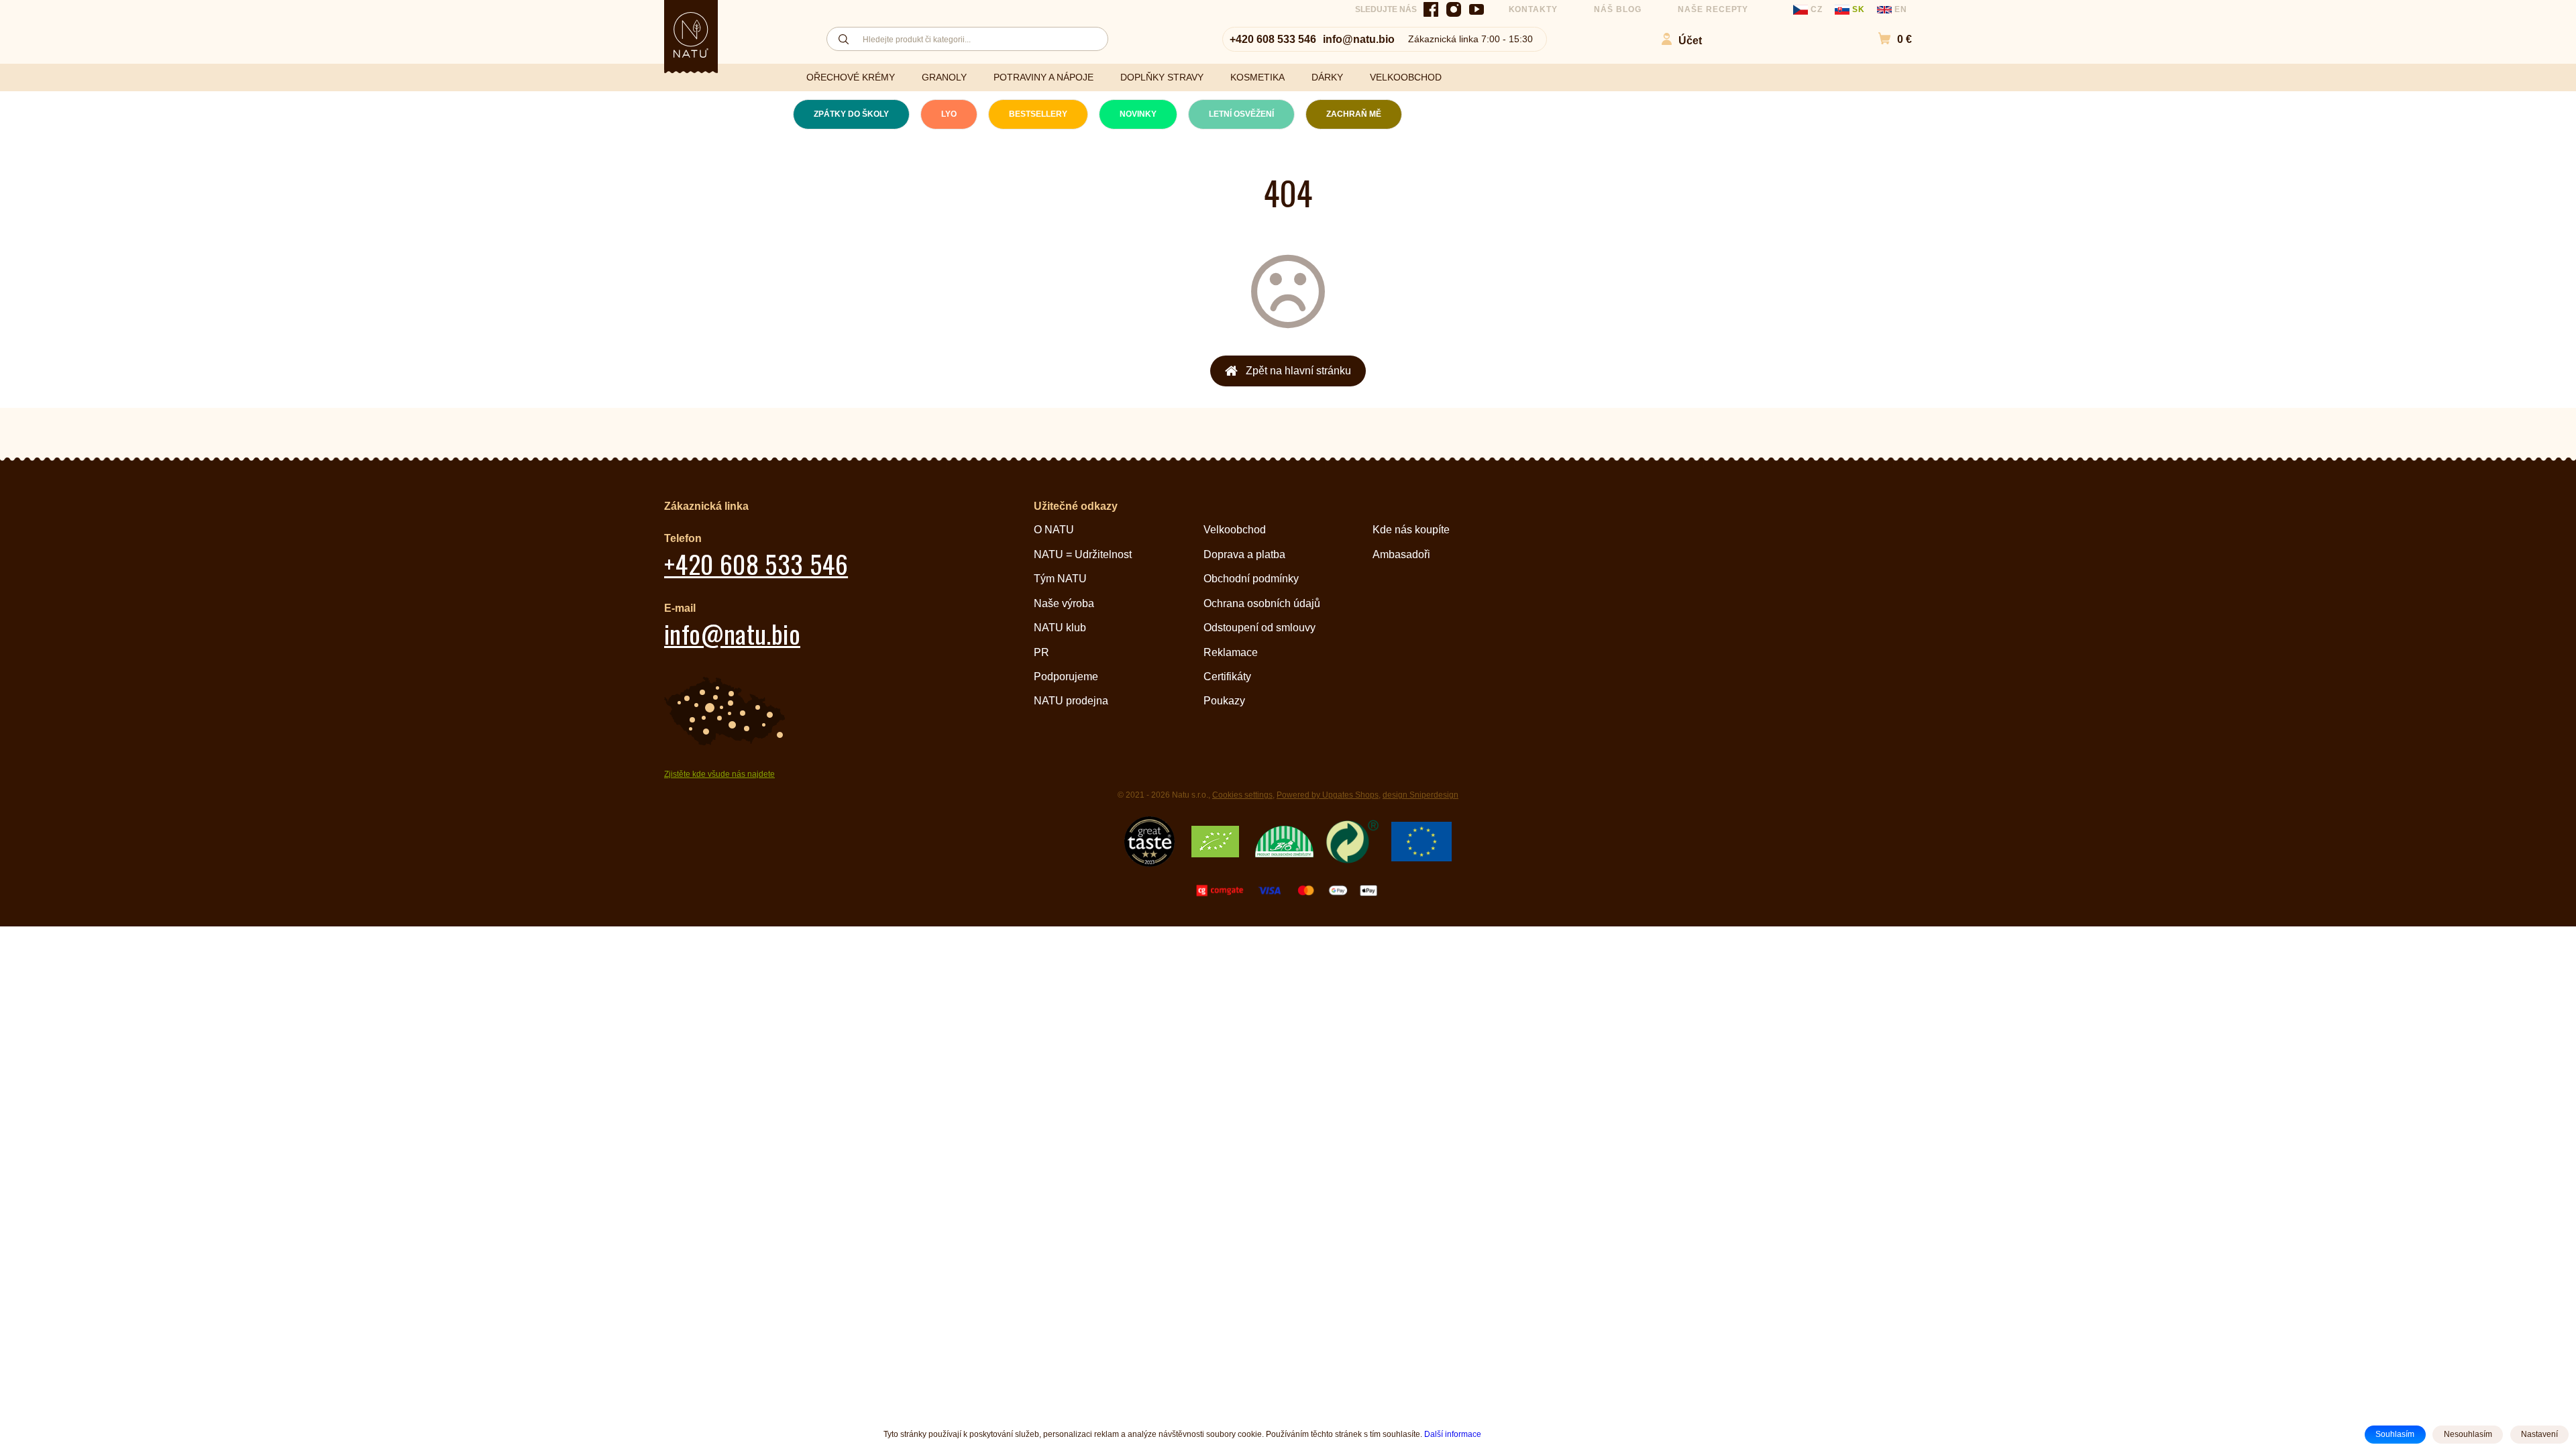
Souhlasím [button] (2395, 1434)
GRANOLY (944, 77)
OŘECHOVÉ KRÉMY (851, 77)
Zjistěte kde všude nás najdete (719, 774)
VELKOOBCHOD (1406, 77)
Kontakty (1534, 9)
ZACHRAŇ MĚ (1354, 114)
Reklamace (1231, 652)
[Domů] (691, 35)
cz (1817, 9)
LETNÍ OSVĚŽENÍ (1241, 114)
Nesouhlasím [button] (2468, 1434)
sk (1859, 9)
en (1899, 9)
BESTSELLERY (1038, 114)
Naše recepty (1713, 9)
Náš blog (1618, 9)
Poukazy (1224, 701)
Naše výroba (1064, 603)
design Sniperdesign (1420, 795)
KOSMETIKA (1257, 77)
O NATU (1054, 530)
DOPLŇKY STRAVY (1162, 77)
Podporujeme (1066, 677)
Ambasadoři (1401, 554)
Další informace (1453, 1434)
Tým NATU (1060, 579)
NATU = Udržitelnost (1083, 554)
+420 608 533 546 (1273, 39)
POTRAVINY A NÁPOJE (1043, 77)
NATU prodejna (1071, 701)
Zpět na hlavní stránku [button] (1298, 371)
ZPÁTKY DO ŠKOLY (851, 114)
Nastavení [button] (2539, 1434)
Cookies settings (1242, 795)
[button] (1888, 39)
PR (1041, 652)
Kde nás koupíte (1411, 530)
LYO (949, 114)
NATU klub (1060, 628)
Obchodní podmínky (1251, 579)
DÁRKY (1327, 77)
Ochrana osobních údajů (1262, 603)
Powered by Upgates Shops (1328, 795)
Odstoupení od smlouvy (1259, 628)
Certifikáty (1227, 677)
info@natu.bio (1359, 39)
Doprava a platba (1244, 554)
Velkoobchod (1235, 530)
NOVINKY (1138, 114)
